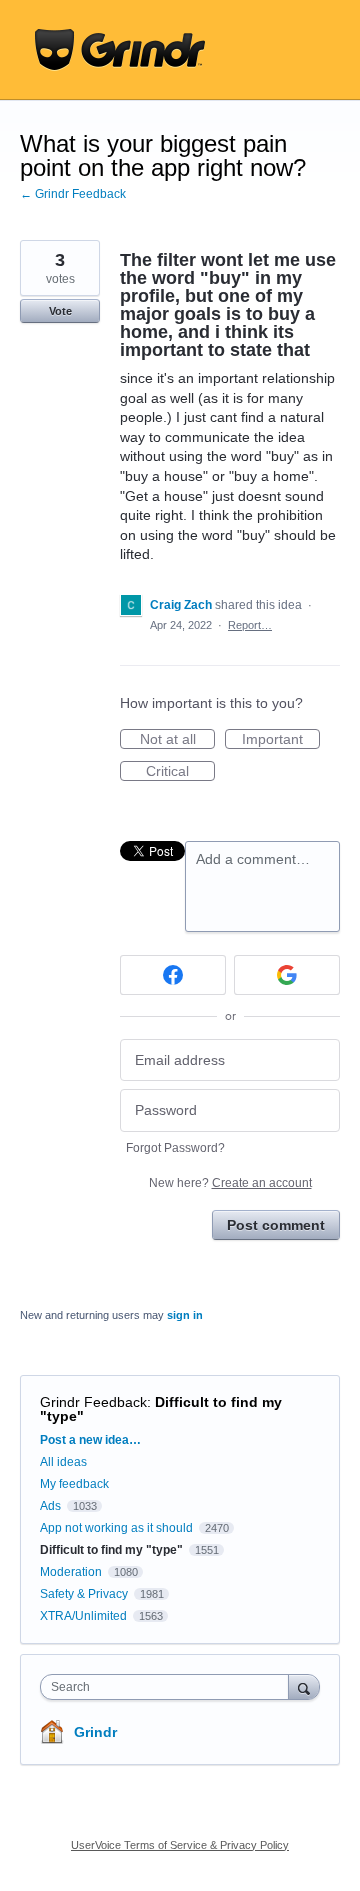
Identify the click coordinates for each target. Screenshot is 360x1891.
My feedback (74, 1484)
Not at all (177, 740)
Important (281, 740)
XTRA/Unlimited (83, 1616)
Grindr (95, 1732)
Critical (180, 772)
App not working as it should (116, 1528)
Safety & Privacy (85, 1594)
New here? (230, 1183)
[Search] (304, 1686)
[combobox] (169, 1687)
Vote (60, 311)
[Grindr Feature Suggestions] (120, 50)
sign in (185, 1315)
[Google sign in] (287, 975)
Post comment (276, 1225)
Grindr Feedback (93, 1402)
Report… (250, 625)
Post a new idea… (90, 1440)
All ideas (63, 1462)
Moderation (72, 1572)
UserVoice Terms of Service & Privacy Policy (180, 1845)
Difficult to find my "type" (161, 1409)
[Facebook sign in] (173, 975)
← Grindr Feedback (73, 194)
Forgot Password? (175, 1148)
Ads (50, 1506)
